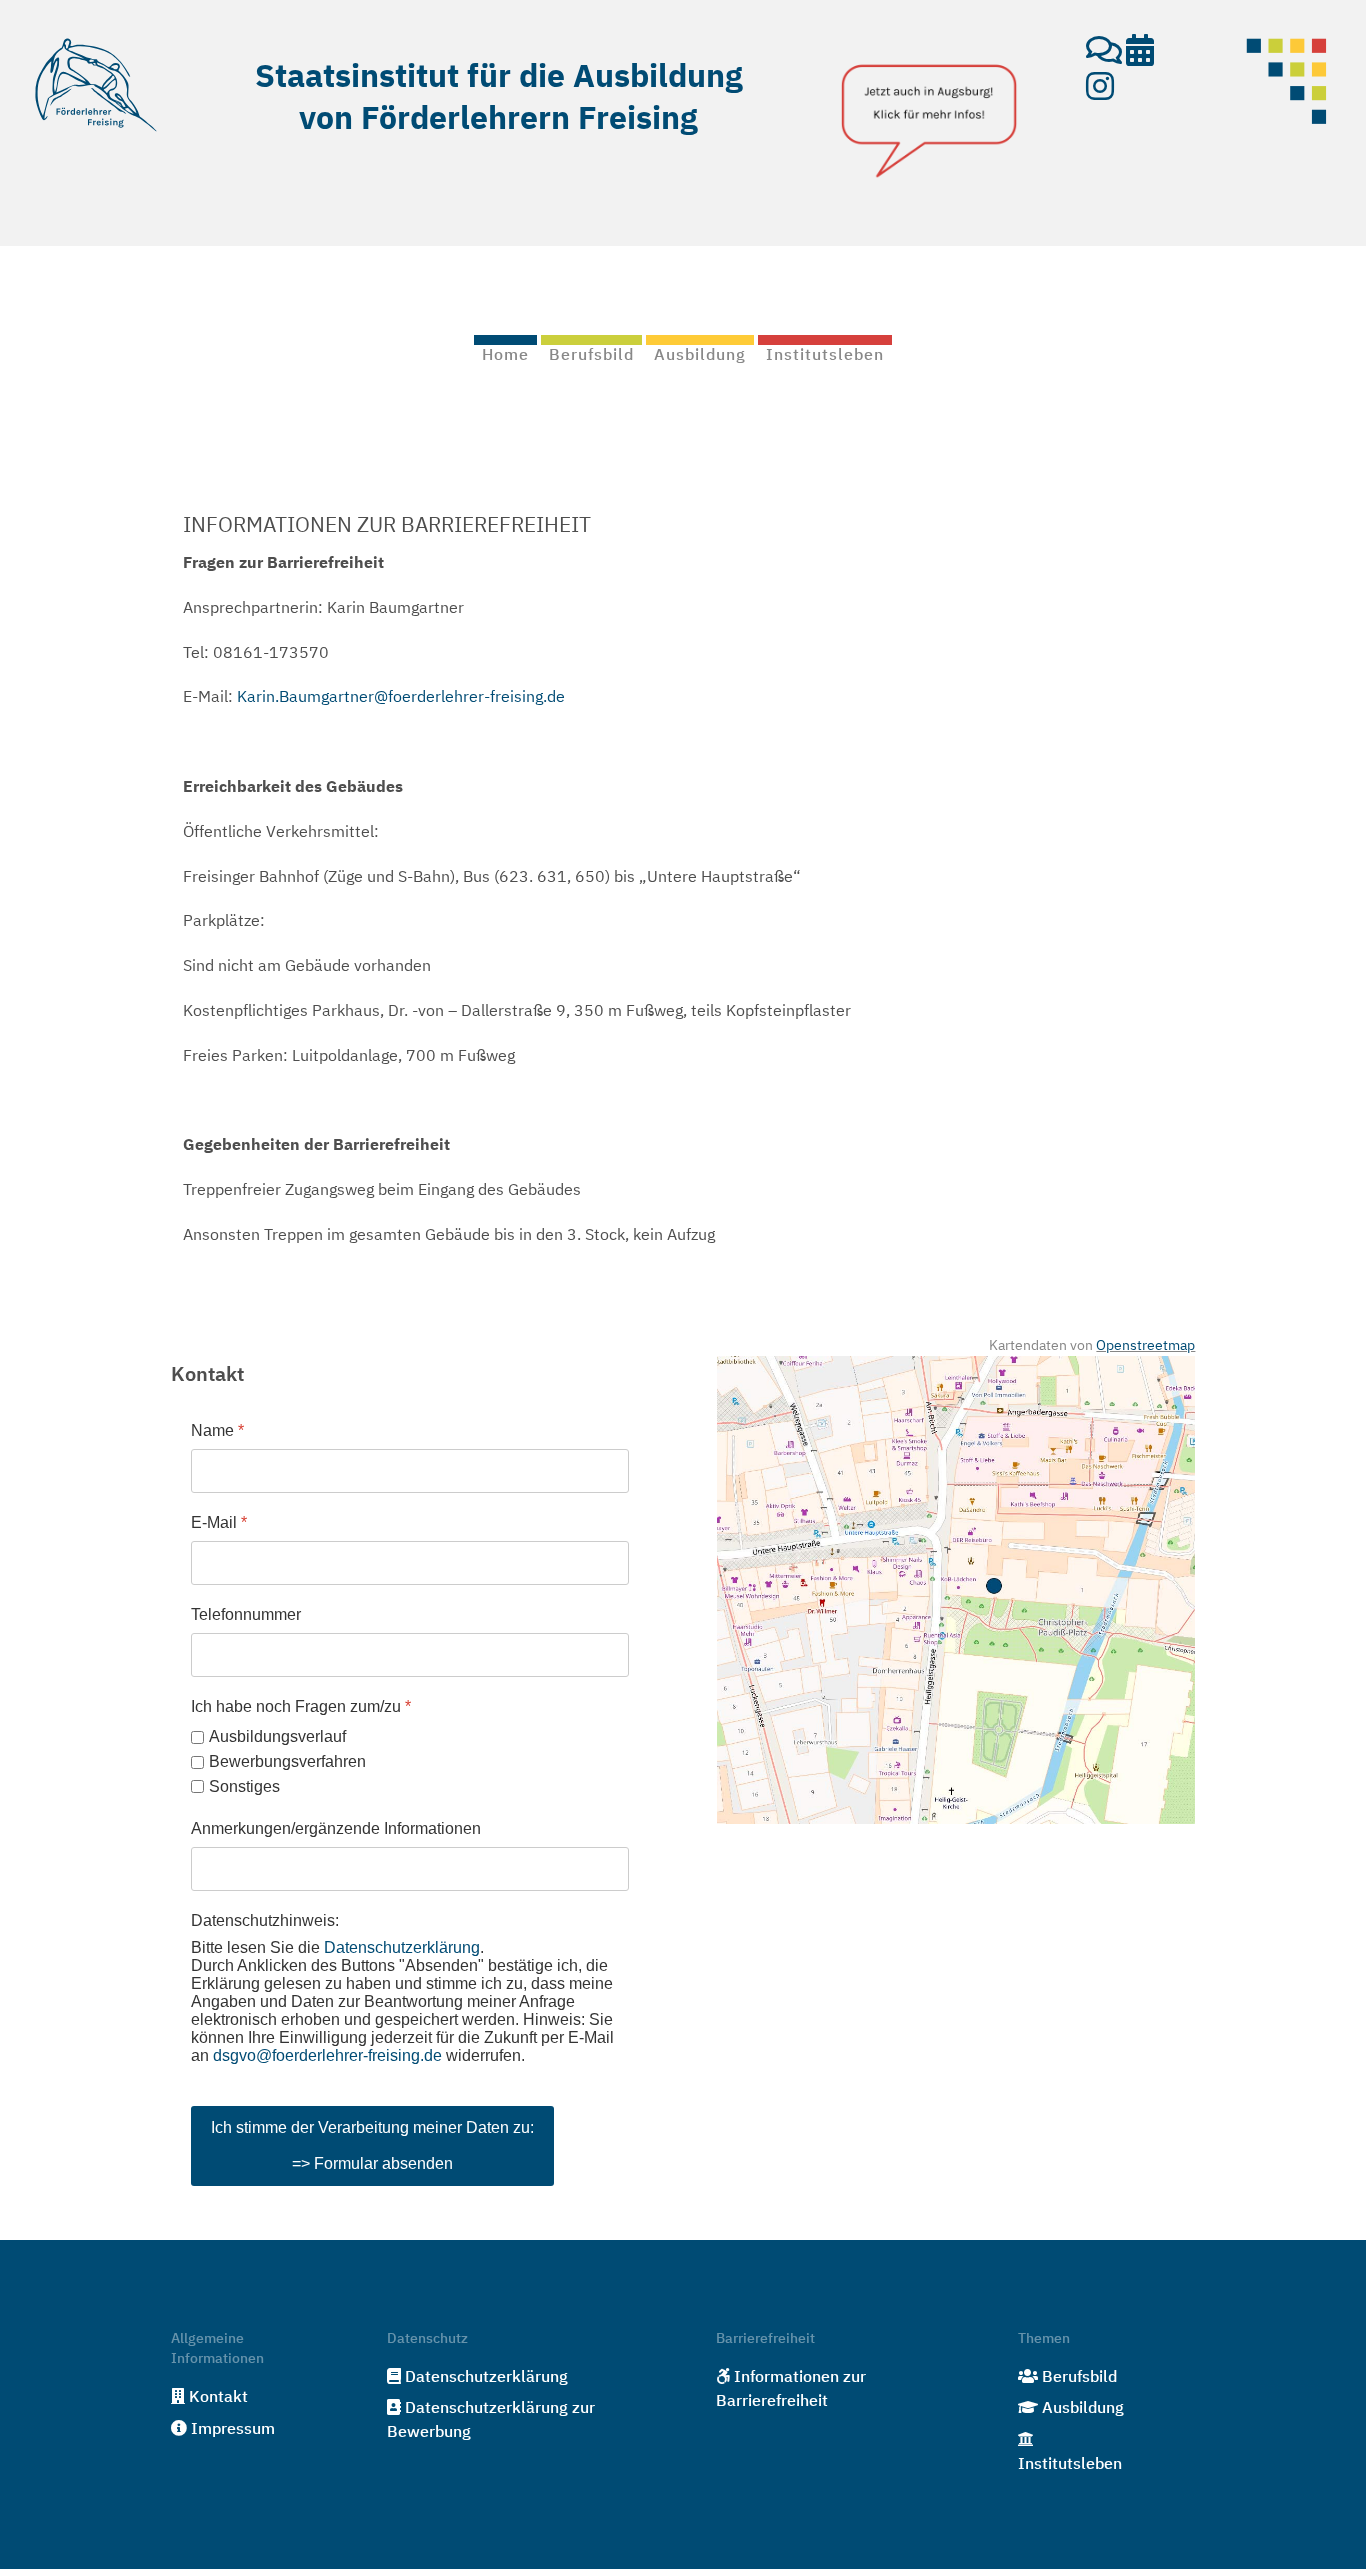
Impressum (233, 2430)
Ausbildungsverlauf (277, 1736)
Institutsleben (1070, 2465)
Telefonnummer (246, 1614)
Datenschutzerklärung (402, 1947)
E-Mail (219, 1522)
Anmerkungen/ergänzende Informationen (336, 1828)
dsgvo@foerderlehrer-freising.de (327, 2055)
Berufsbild (1079, 2378)
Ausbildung (1083, 2409)
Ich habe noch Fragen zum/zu (301, 1706)
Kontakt (218, 2398)
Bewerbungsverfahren (287, 1761)
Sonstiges (244, 1785)
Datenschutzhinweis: (265, 1920)
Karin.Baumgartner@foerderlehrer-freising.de (401, 698)
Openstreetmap (1145, 1346)
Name (217, 1430)
